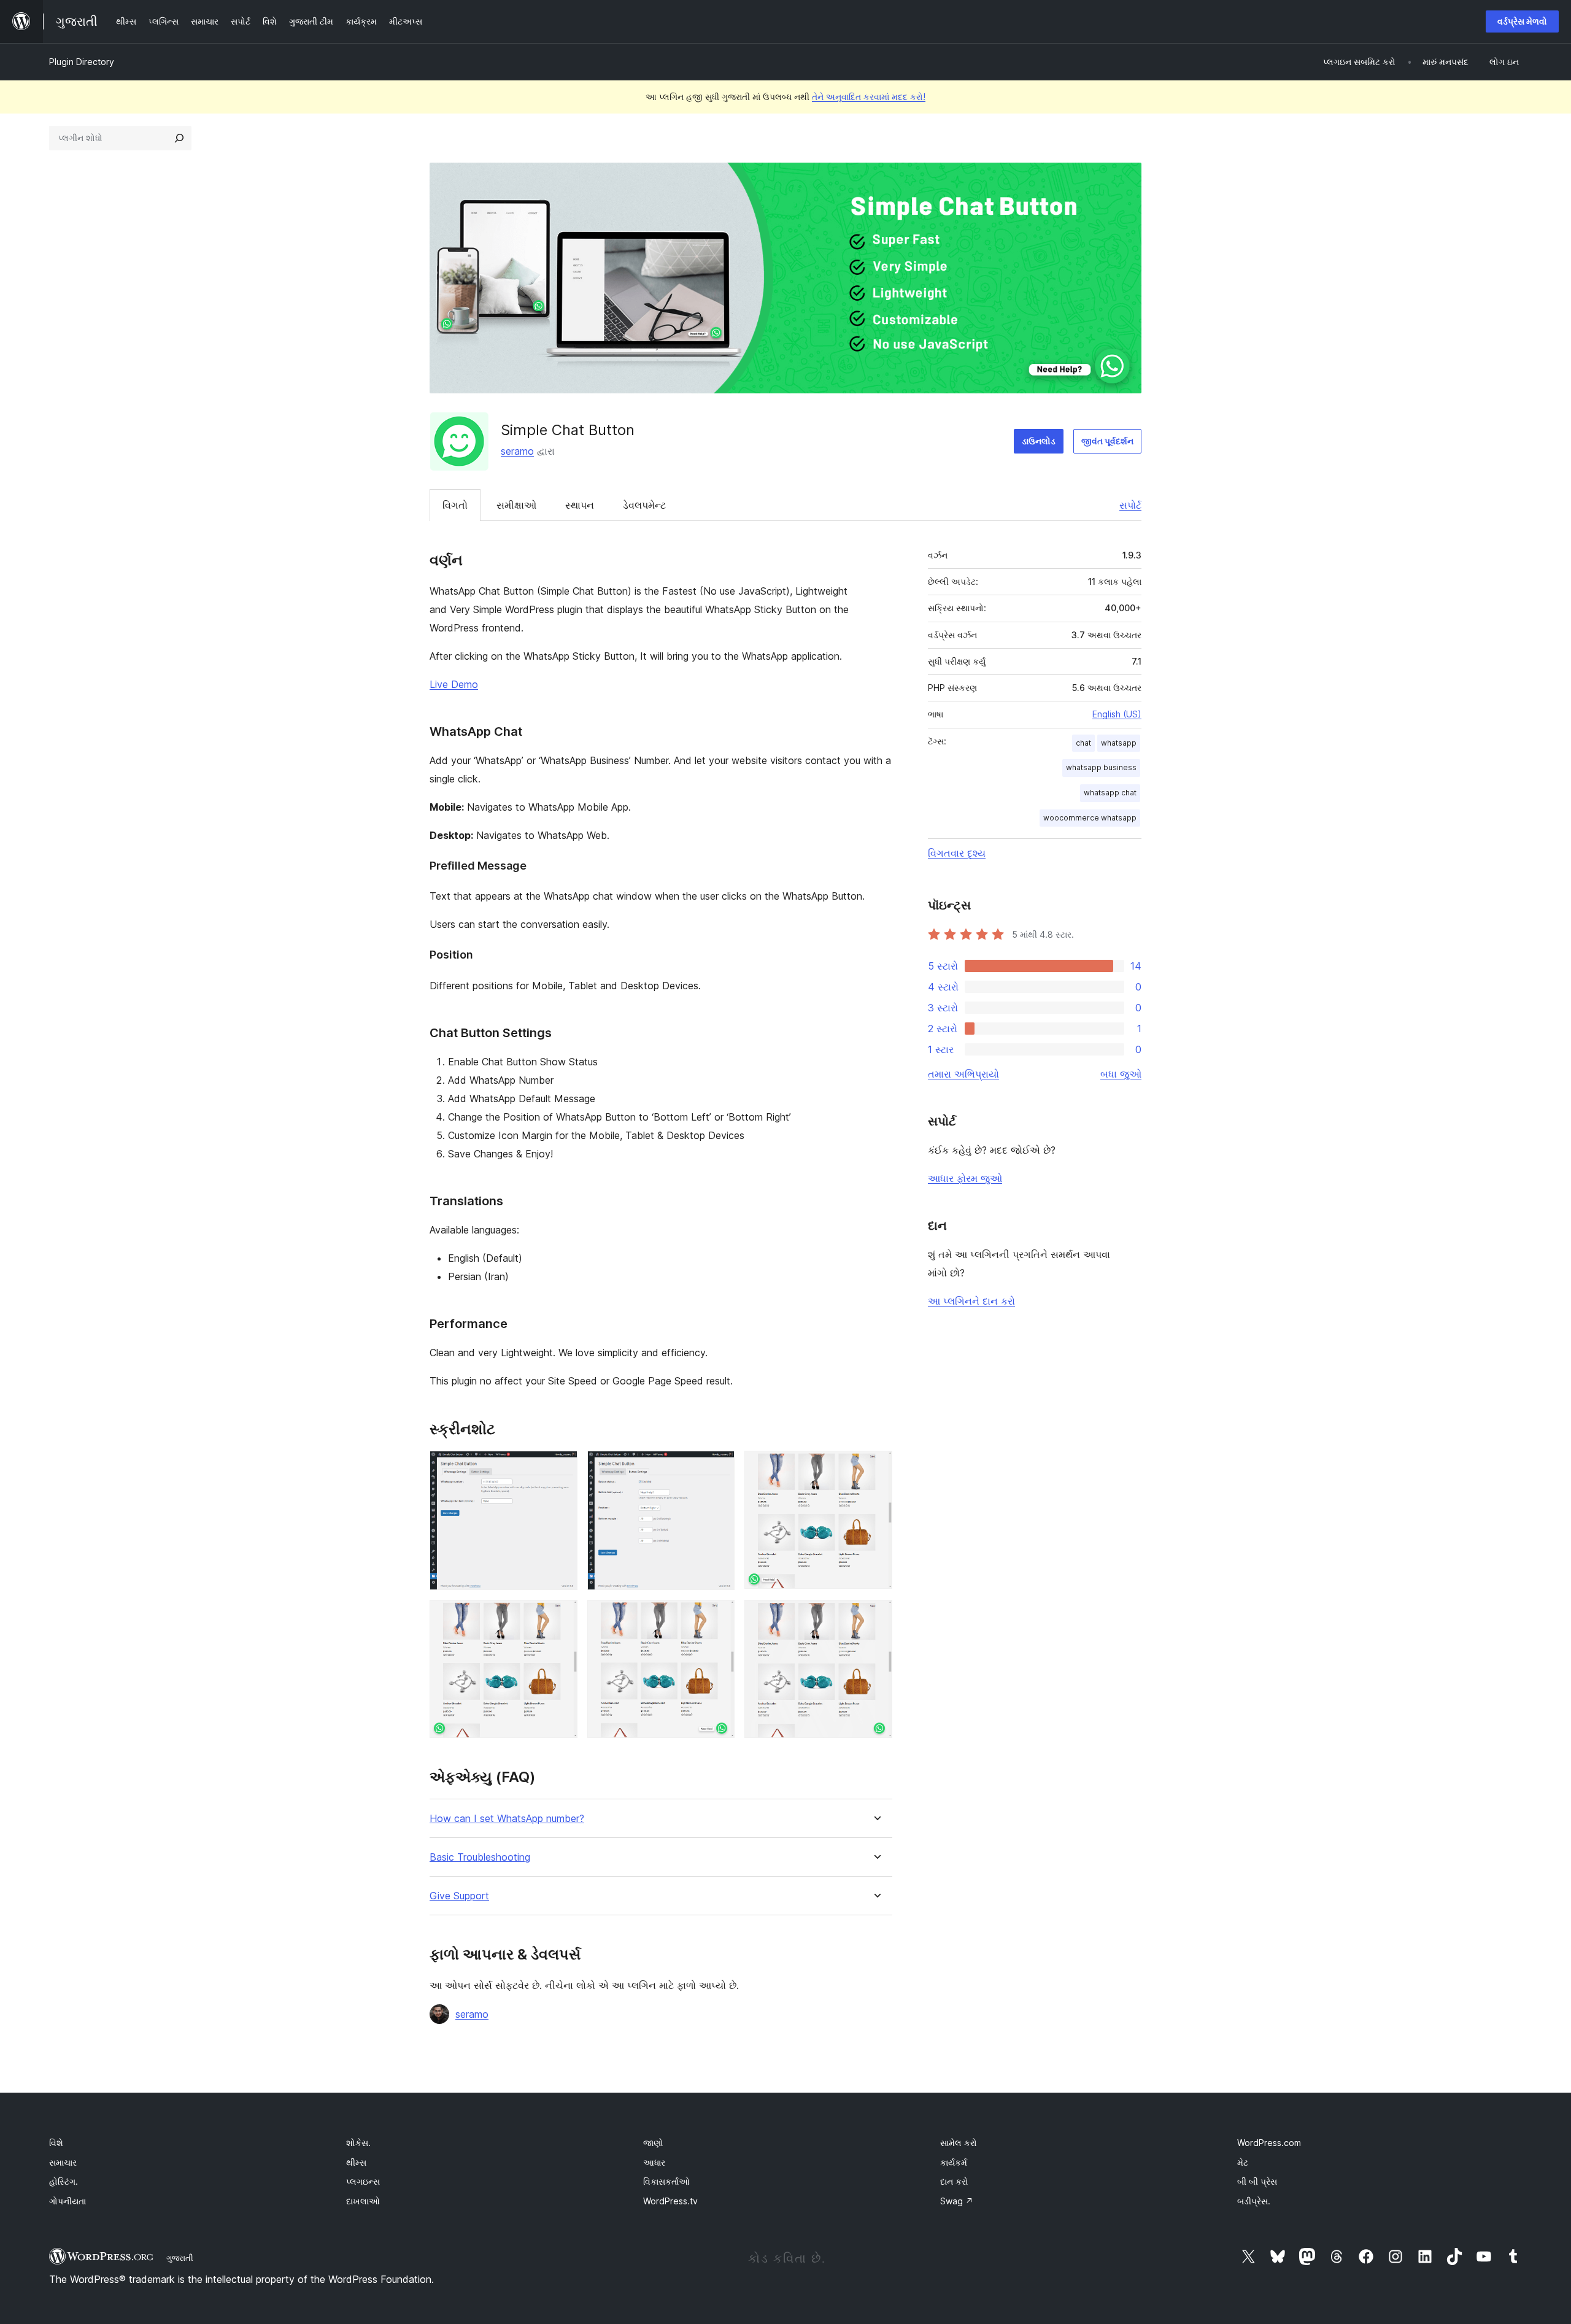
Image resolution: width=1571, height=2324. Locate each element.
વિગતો (455, 505)
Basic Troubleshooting (480, 1857)
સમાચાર (63, 2162)
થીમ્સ (356, 2162)
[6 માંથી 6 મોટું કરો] (876, 1616)
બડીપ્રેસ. (1254, 2201)
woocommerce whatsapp (1090, 818)
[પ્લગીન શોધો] (179, 138)
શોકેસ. (358, 2143)
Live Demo (454, 684)
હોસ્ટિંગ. (64, 2181)
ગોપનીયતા (68, 2201)
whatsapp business (1101, 767)
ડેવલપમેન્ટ (644, 505)
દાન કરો (954, 2181)
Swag (957, 2201)
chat (1083, 743)
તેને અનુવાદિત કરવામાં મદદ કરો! (869, 97)
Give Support (459, 1896)
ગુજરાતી (180, 2258)
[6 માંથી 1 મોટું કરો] (561, 1467)
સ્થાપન (580, 505)
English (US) (1117, 714)
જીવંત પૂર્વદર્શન (1107, 441)
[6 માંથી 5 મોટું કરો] (718, 1616)
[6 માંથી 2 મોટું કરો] (718, 1467)
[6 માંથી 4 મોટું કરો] (561, 1616)
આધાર (654, 2162)
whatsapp (1119, 743)
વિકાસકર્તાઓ (666, 2181)
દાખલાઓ (363, 2201)
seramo (517, 451)
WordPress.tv (670, 2201)
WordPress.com (1269, 2143)
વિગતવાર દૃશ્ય (957, 853)
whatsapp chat (1110, 793)
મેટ (1243, 2162)
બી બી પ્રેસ (1257, 2181)
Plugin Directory (82, 62)
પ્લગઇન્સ (363, 2181)
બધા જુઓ (1121, 1074)
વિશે (56, 2143)
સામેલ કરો (959, 2143)
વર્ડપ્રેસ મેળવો (1522, 21)
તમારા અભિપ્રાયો (963, 1074)
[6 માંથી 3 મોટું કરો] (876, 1467)
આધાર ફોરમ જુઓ (965, 1178)
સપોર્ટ (1130, 505)
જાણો (653, 2143)
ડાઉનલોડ (1039, 441)
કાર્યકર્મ (954, 2162)
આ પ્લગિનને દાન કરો (971, 1301)
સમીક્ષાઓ (516, 505)
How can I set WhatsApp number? (507, 1819)
